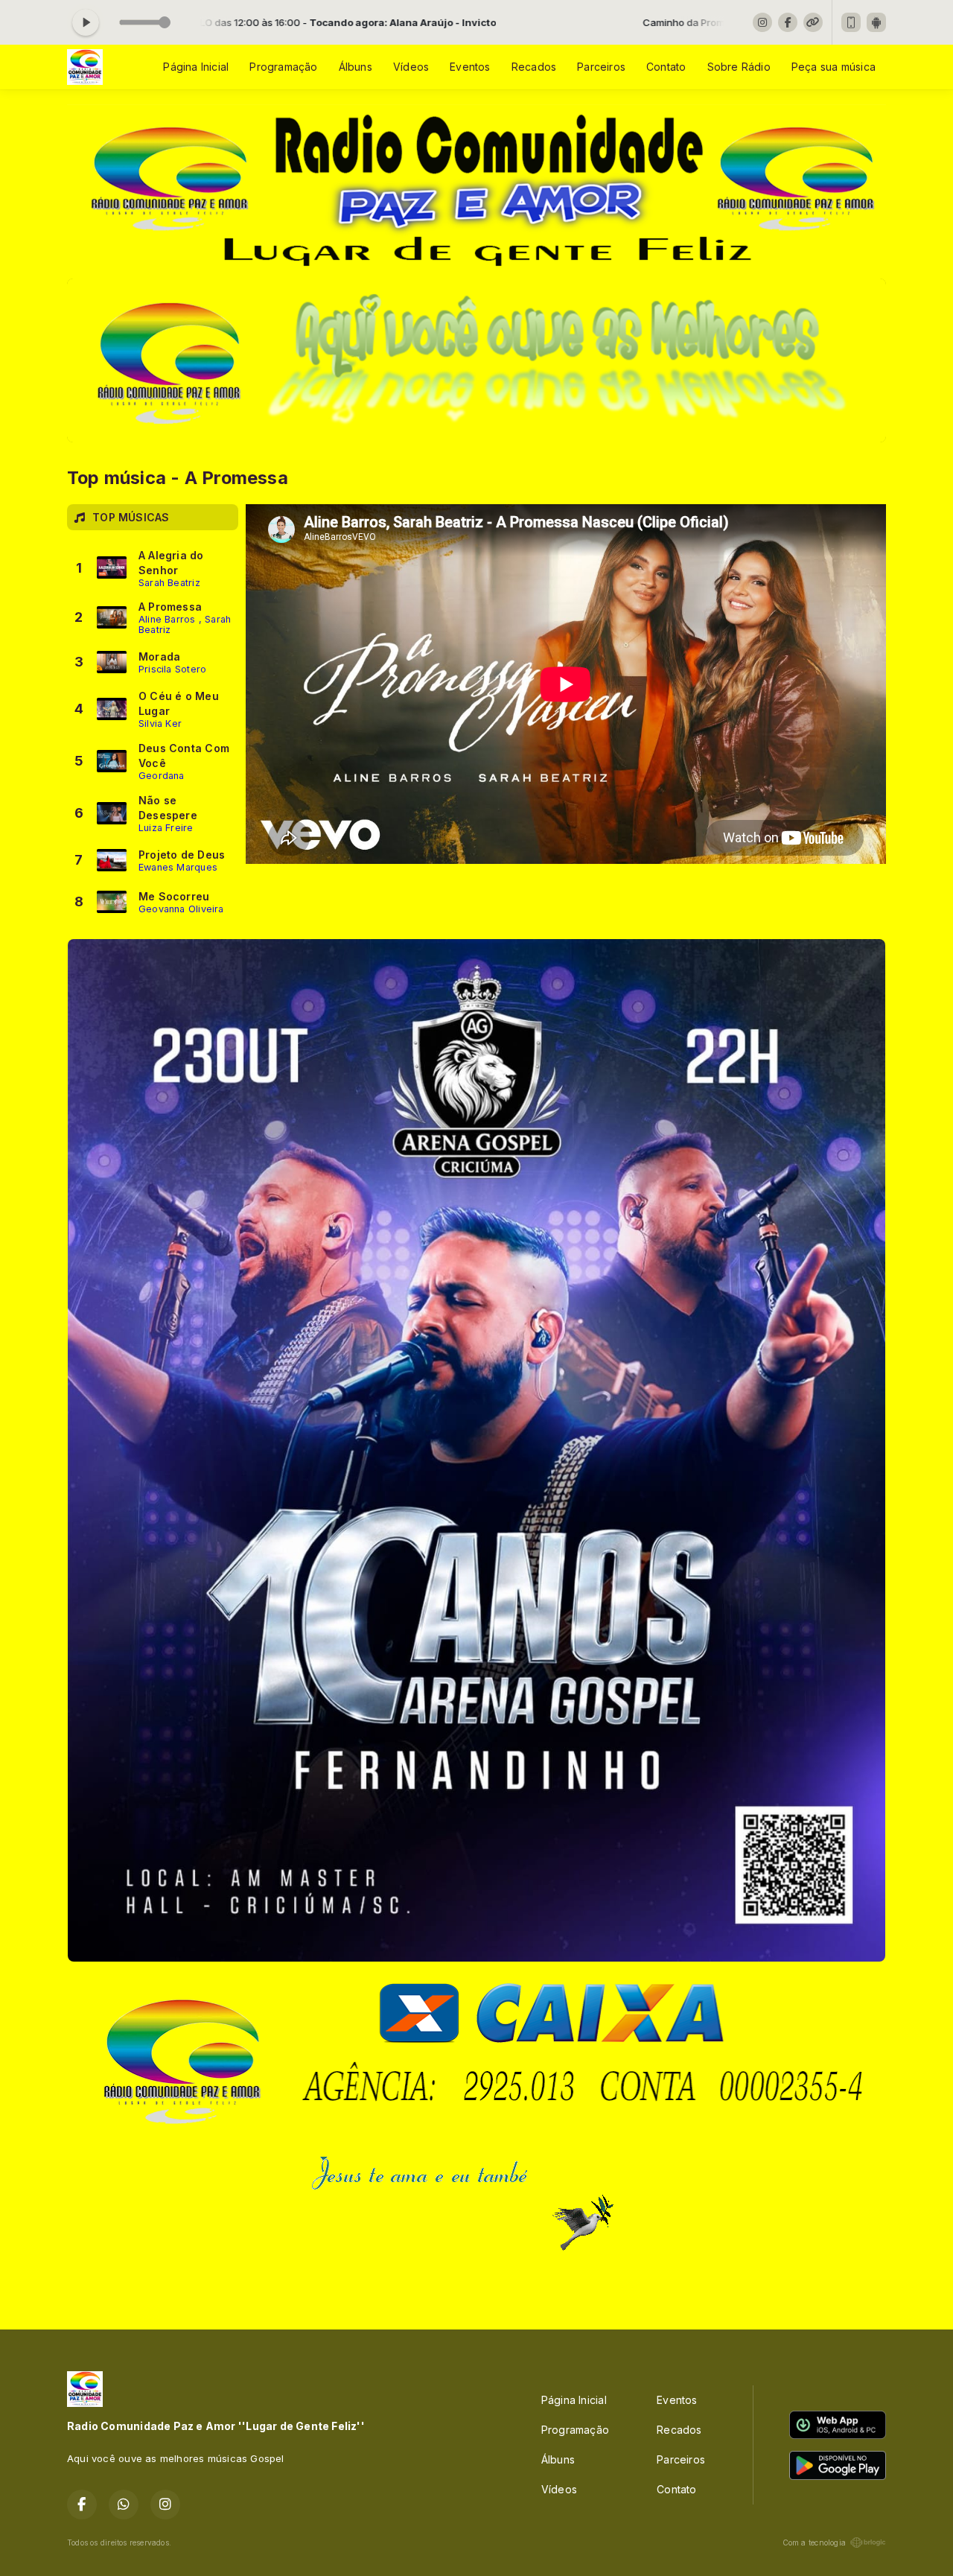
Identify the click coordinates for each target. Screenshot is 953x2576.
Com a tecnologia (814, 2542)
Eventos (470, 67)
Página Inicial (196, 67)
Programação (283, 67)
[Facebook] (788, 22)
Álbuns (356, 67)
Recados (534, 67)
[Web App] (851, 22)
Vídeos (411, 67)
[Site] (813, 22)
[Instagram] (762, 22)
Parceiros (601, 67)
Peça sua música (834, 67)
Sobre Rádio (739, 67)
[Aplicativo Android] (876, 22)
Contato (666, 67)
